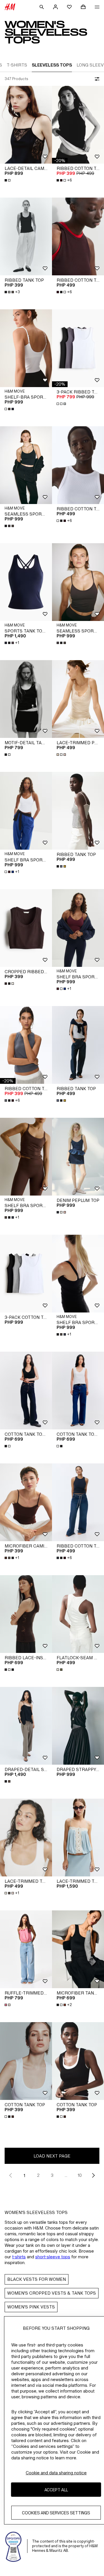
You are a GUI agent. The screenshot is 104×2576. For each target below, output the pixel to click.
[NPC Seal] (14, 2546)
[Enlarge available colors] (8, 180)
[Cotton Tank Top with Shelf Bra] (26, 1391)
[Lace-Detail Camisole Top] (26, 125)
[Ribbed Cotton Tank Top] (78, 125)
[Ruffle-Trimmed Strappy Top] (26, 1949)
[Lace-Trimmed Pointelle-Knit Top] (78, 699)
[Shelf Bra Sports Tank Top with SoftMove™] (26, 1157)
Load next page (52, 2156)
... (66, 2175)
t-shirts (19, 2257)
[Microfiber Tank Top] (78, 1949)
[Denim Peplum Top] (78, 1157)
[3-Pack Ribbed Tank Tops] (78, 348)
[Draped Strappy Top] (78, 1726)
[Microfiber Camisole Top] (26, 1502)
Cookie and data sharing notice (56, 2473)
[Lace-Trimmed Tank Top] (26, 1838)
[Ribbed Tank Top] (26, 236)
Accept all (56, 2490)
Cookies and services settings (56, 2513)
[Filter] (96, 79)
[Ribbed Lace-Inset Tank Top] (26, 1614)
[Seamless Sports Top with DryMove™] (26, 465)
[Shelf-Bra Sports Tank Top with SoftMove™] (26, 348)
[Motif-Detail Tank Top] (26, 699)
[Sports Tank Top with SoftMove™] (26, 582)
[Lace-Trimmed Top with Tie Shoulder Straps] (78, 1838)
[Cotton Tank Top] (26, 2061)
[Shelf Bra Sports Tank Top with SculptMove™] (26, 811)
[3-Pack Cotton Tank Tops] (26, 1274)
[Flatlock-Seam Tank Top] (78, 1614)
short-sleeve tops (53, 2257)
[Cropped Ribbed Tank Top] (26, 928)
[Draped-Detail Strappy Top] (26, 1726)
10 (80, 2175)
